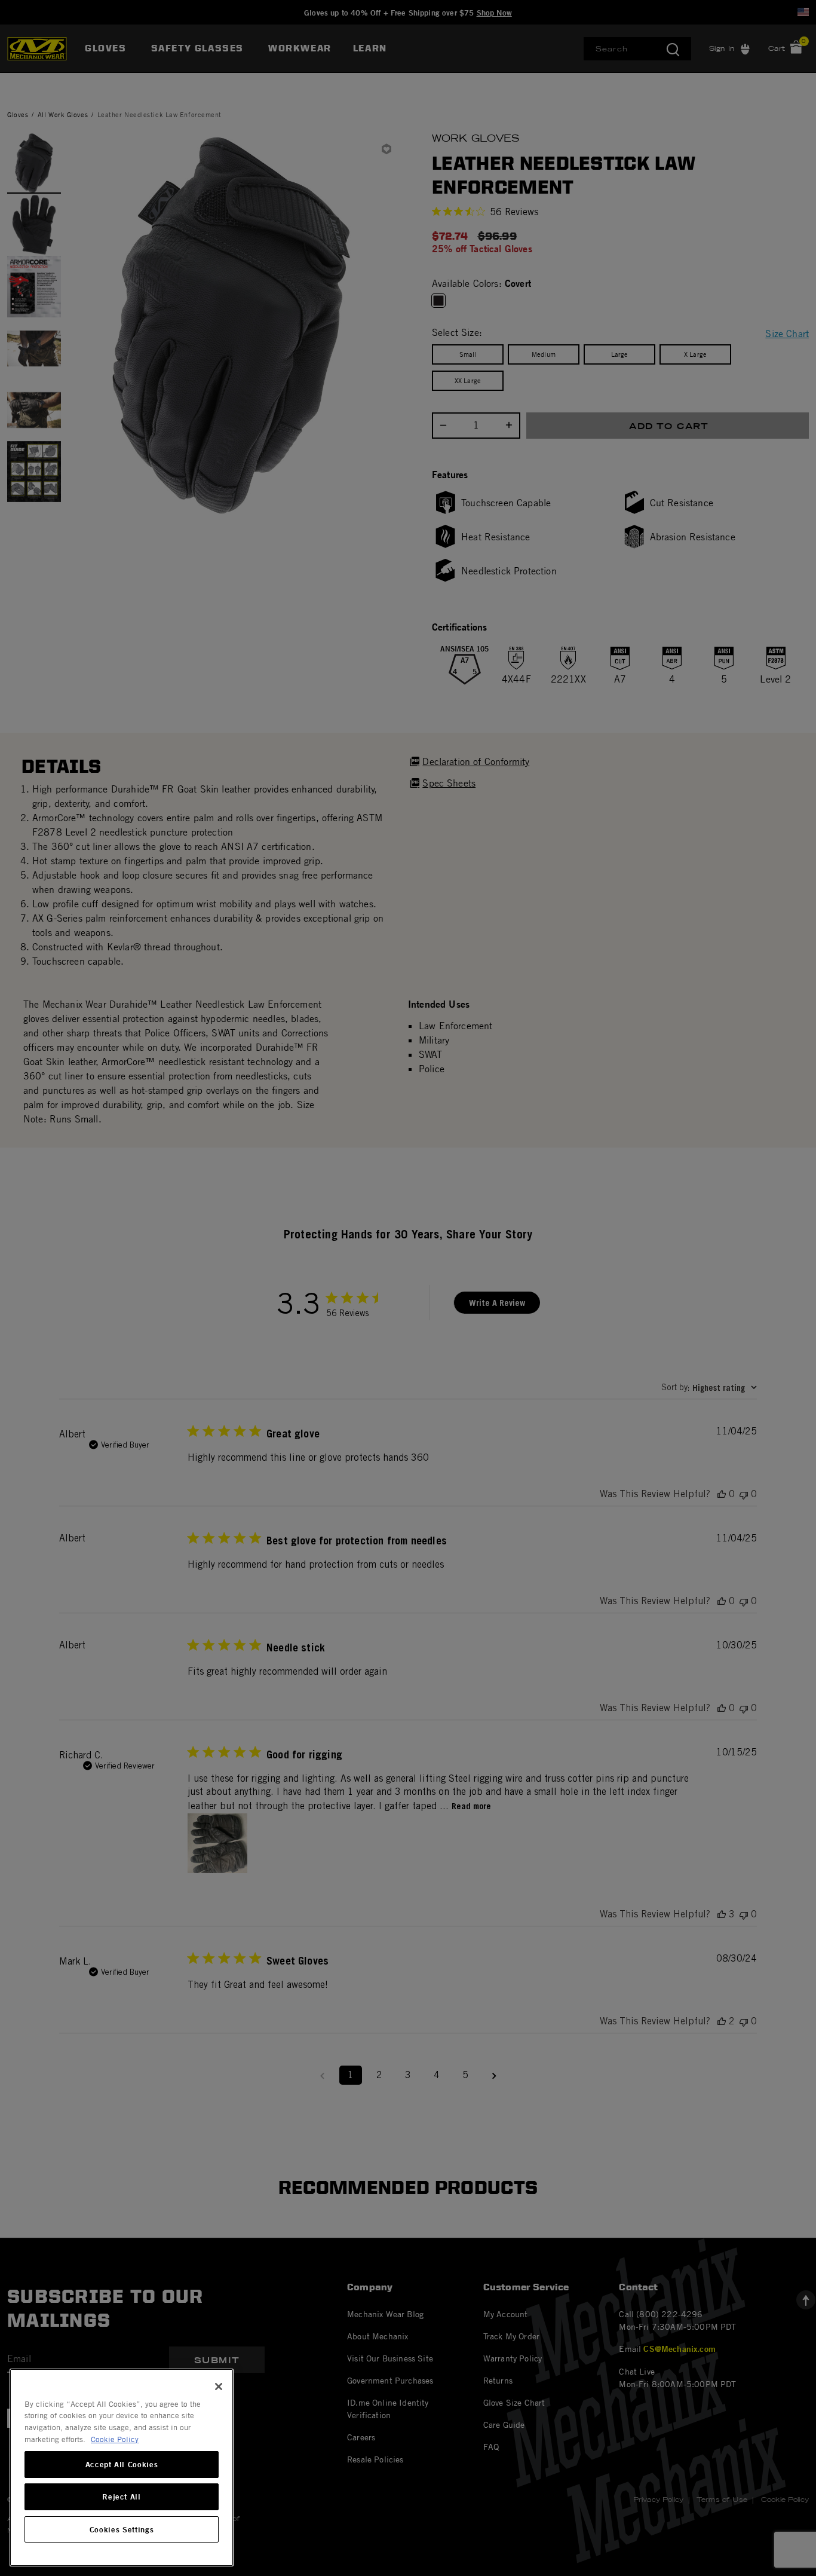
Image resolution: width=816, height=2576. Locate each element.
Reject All (122, 2497)
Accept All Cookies (122, 2465)
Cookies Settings (122, 2529)
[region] (122, 2468)
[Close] (219, 2387)
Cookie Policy (115, 2439)
